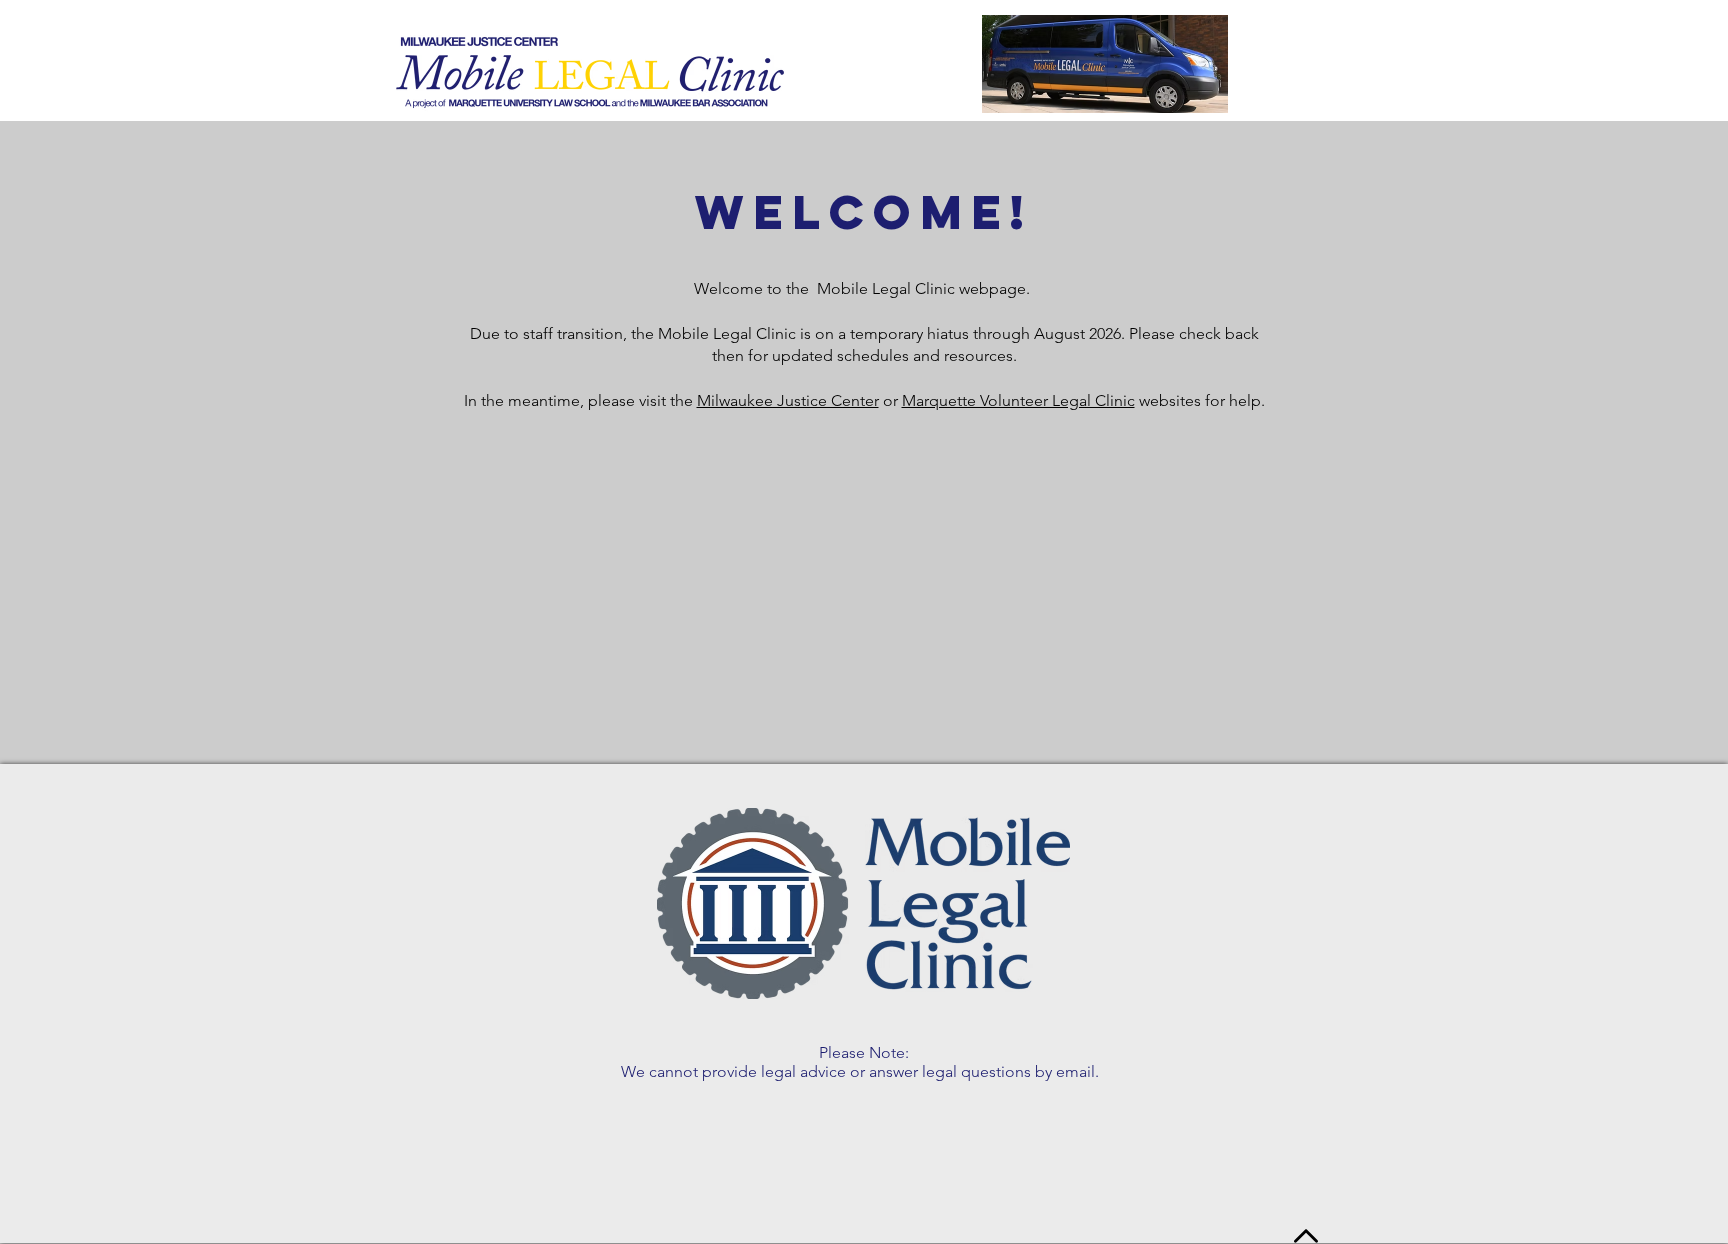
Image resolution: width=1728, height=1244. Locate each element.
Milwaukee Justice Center (788, 400)
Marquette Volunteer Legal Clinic (1018, 400)
